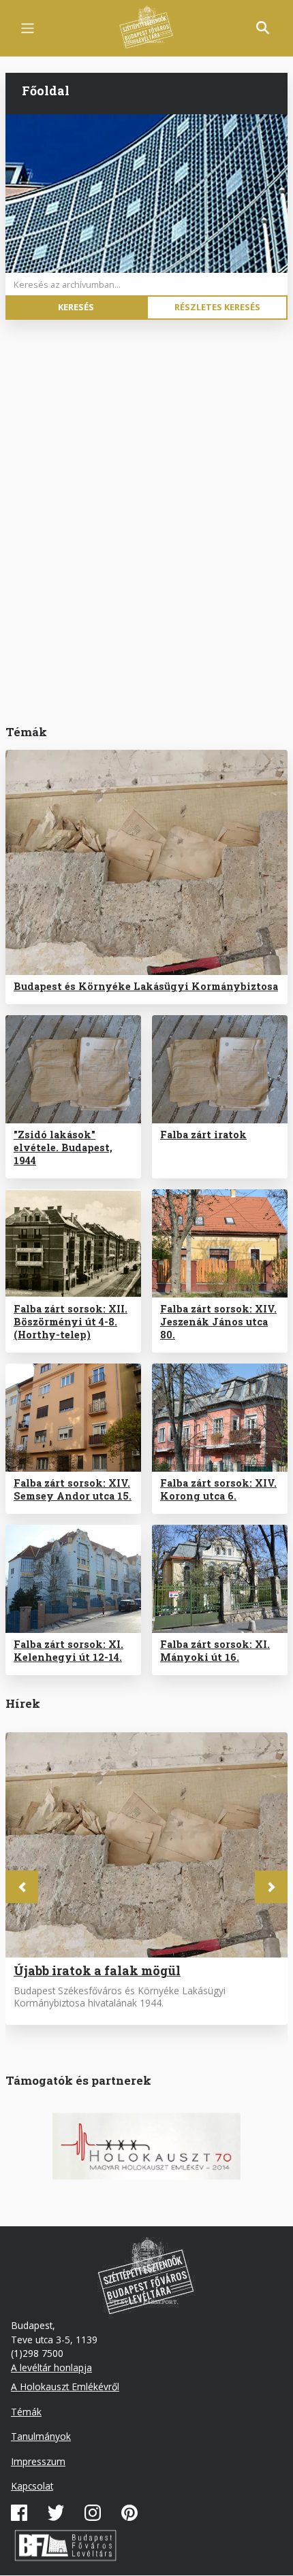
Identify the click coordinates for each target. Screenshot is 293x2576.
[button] (22, 1887)
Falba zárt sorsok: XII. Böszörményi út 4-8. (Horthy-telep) (71, 1322)
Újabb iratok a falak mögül (97, 1970)
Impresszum (38, 2461)
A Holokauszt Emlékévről (65, 2387)
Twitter (56, 2513)
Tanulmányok (41, 2436)
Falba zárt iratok (203, 1135)
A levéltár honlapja (51, 2367)
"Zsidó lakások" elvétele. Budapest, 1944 (63, 1147)
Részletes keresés (217, 307)
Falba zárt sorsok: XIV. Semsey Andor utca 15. (73, 1489)
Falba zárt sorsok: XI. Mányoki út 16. (215, 1651)
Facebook (19, 2513)
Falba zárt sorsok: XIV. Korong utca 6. (218, 1489)
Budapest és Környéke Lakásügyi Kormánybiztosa (146, 986)
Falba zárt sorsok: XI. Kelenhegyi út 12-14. (68, 1651)
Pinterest (129, 2513)
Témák (26, 2412)
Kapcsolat (32, 2486)
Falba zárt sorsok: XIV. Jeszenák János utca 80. (218, 1322)
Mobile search (263, 28)
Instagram (93, 2513)
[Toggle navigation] (28, 28)
